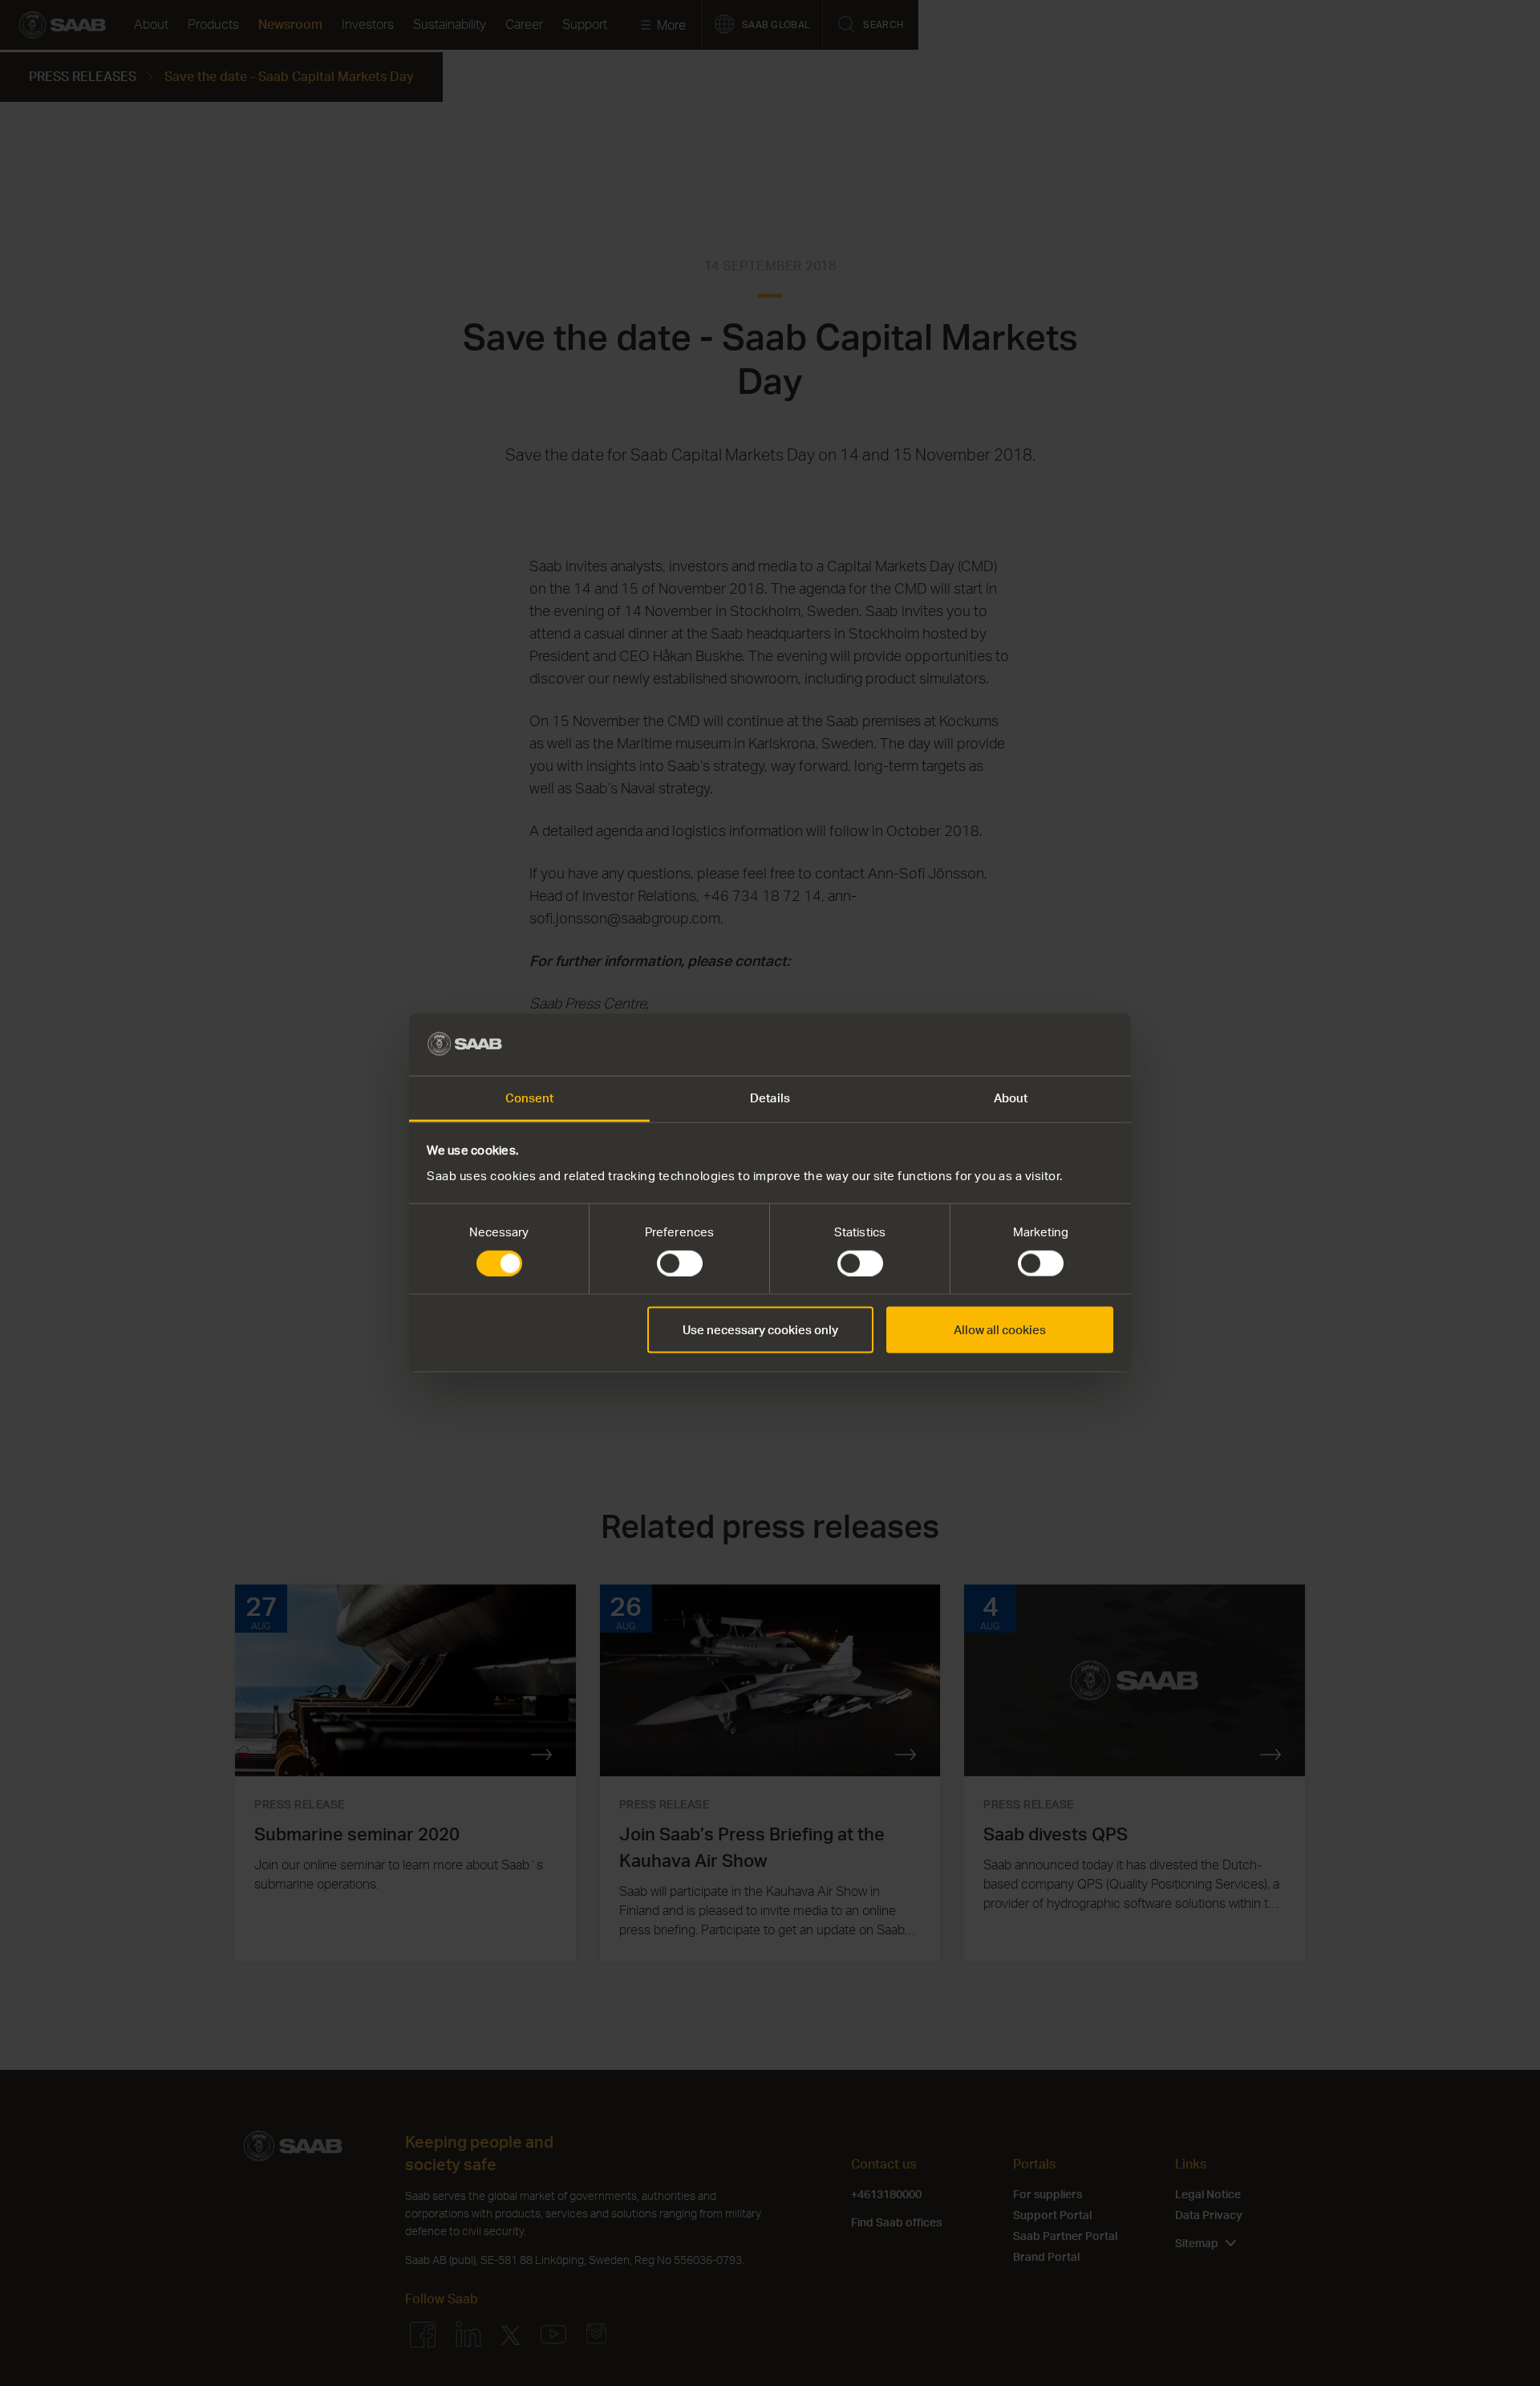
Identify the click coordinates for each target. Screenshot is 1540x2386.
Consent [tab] (530, 1097)
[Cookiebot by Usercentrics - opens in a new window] (1043, 1045)
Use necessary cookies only (760, 1330)
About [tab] (1011, 1097)
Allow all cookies (1000, 1330)
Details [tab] (770, 1097)
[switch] (680, 1264)
